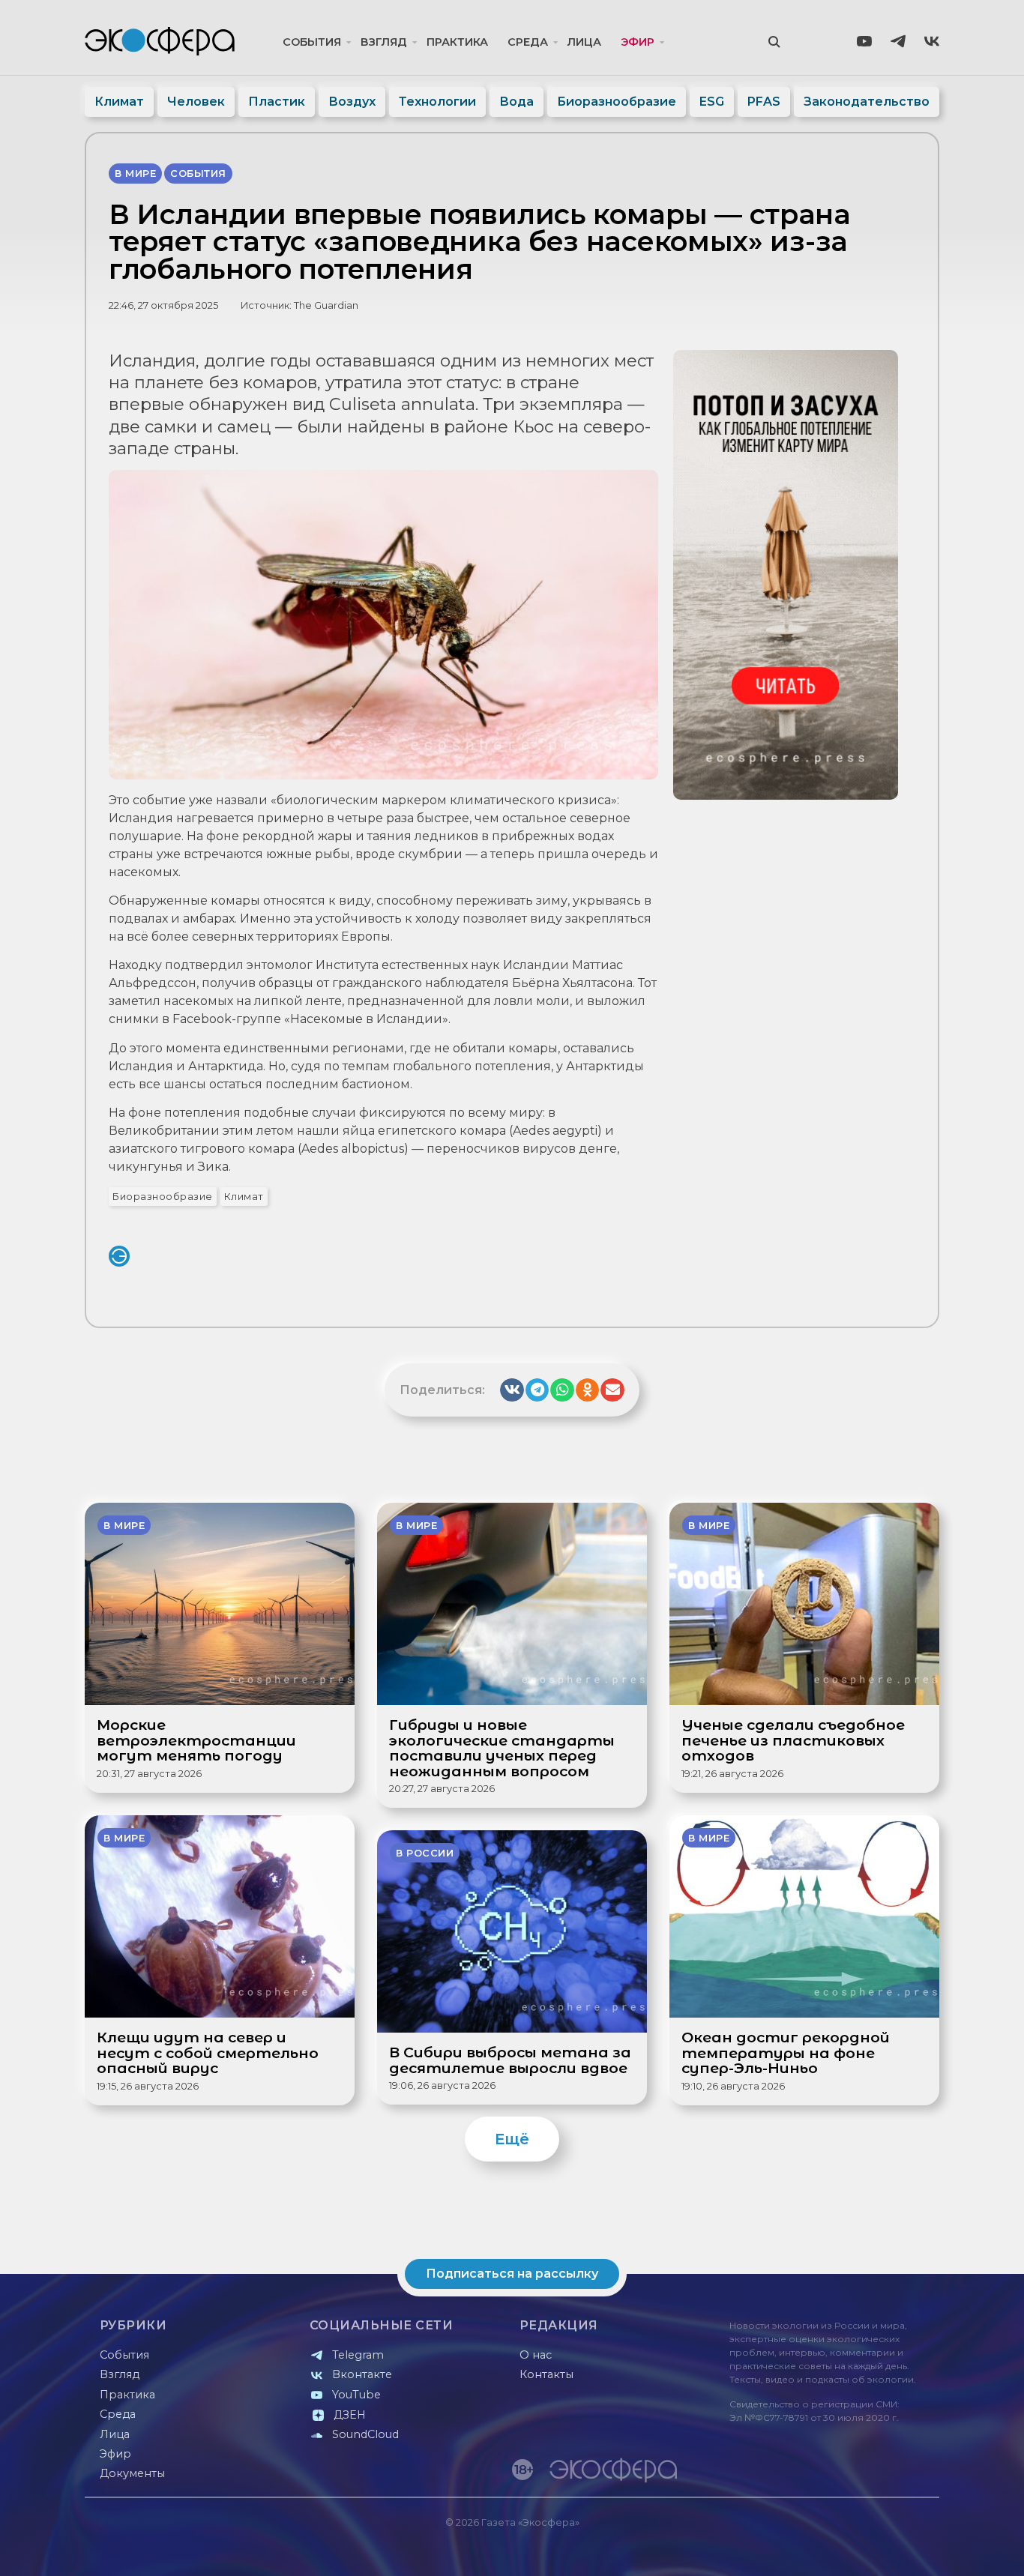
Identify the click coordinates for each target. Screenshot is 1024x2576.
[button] (512, 1390)
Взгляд (384, 42)
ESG (712, 102)
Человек (196, 102)
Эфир (638, 42)
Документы (132, 2473)
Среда (528, 42)
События (312, 42)
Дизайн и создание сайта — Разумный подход (847, 2549)
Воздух (352, 102)
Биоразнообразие (617, 102)
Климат (119, 102)
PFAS (764, 102)
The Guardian (326, 305)
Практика (457, 42)
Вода (516, 102)
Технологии (437, 102)
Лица (584, 42)
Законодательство (867, 102)
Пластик (277, 102)
